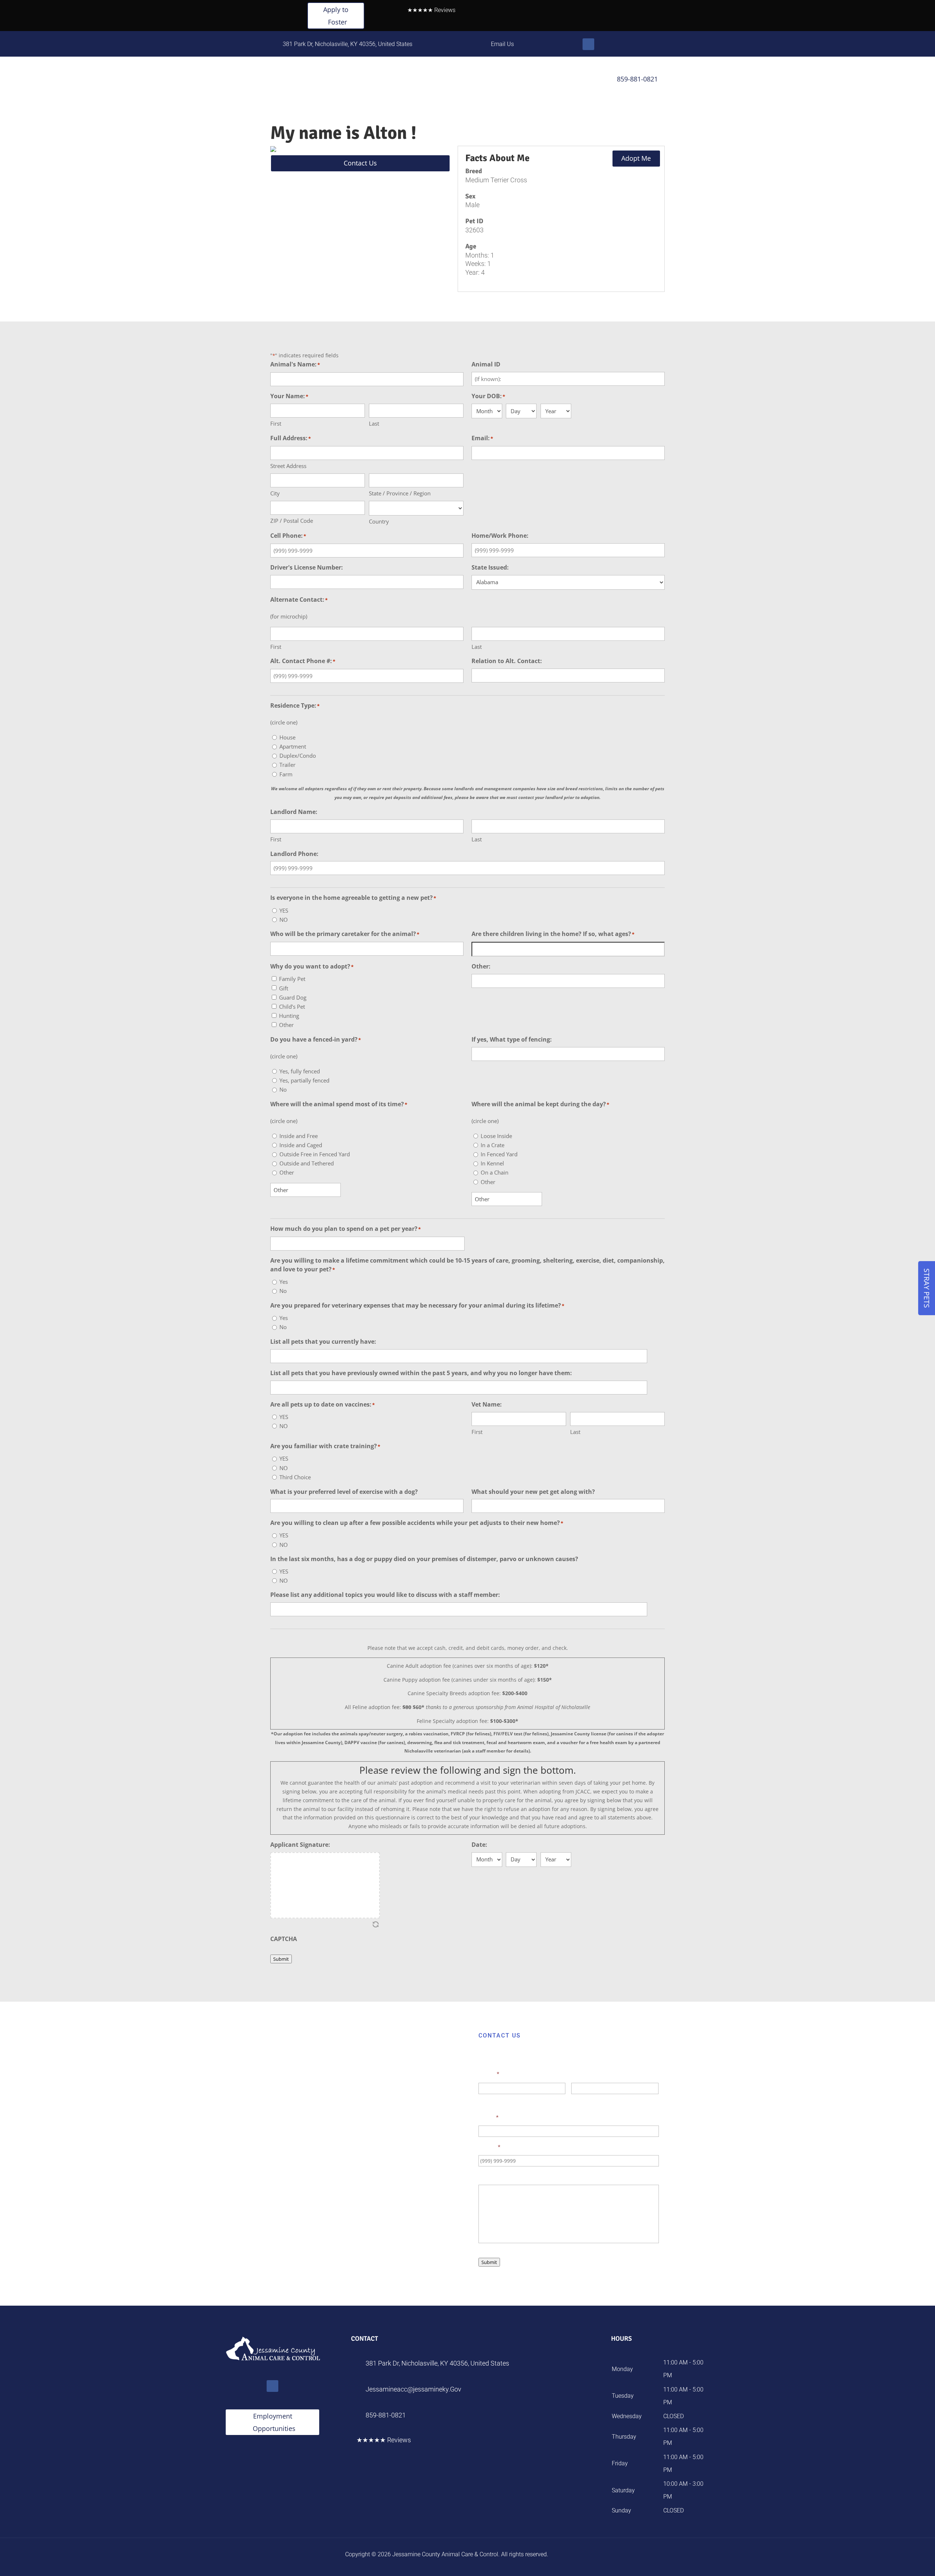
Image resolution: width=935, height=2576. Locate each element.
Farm (286, 774)
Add (652, 1356)
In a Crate (493, 1145)
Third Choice (295, 1477)
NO (284, 920)
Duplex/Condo (298, 756)
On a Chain (495, 1172)
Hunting (289, 1016)
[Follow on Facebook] (588, 44)
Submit (281, 1959)
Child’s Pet (292, 1007)
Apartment (293, 746)
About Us (539, 80)
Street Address (288, 466)
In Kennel (492, 1163)
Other (286, 1025)
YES (284, 910)
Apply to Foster (336, 16)
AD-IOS (570, 2554)
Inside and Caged (301, 1145)
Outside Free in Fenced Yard (315, 1154)
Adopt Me (636, 158)
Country (379, 521)
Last (374, 423)
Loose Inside (496, 1136)
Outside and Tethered (307, 1163)
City (275, 493)
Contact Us (573, 80)
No (283, 1089)
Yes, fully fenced (300, 1071)
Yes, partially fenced (304, 1080)
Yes (284, 1282)
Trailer (287, 765)
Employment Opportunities (274, 2422)
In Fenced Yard (499, 1154)
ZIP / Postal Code (292, 521)
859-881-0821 (633, 79)
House (287, 737)
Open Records (501, 80)
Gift (284, 988)
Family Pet (292, 979)
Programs (390, 80)
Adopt (361, 80)
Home (337, 80)
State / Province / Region (400, 493)
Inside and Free (299, 1136)
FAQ (469, 80)
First (276, 423)
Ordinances (433, 80)
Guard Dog (293, 997)
